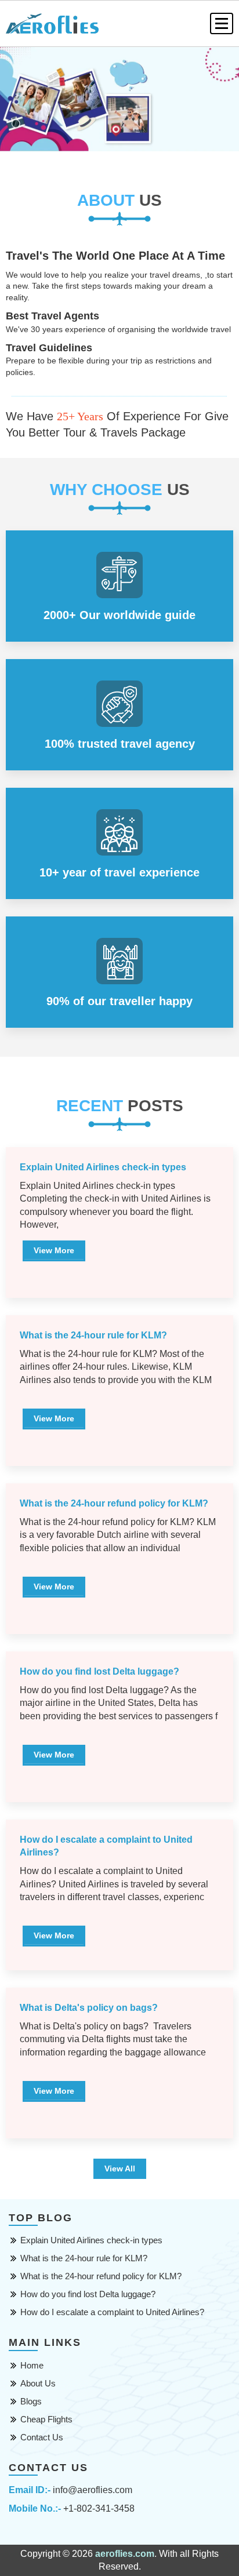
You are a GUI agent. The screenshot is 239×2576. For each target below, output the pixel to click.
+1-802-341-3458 (99, 2508)
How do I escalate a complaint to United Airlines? (112, 2312)
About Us (38, 2383)
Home (32, 2365)
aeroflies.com (125, 2554)
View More (54, 1250)
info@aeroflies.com (93, 2490)
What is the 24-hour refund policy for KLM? (101, 2276)
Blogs (31, 2401)
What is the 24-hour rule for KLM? (84, 2258)
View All (120, 2169)
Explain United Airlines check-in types (91, 2240)
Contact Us (42, 2437)
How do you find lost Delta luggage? (88, 2294)
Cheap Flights (46, 2419)
